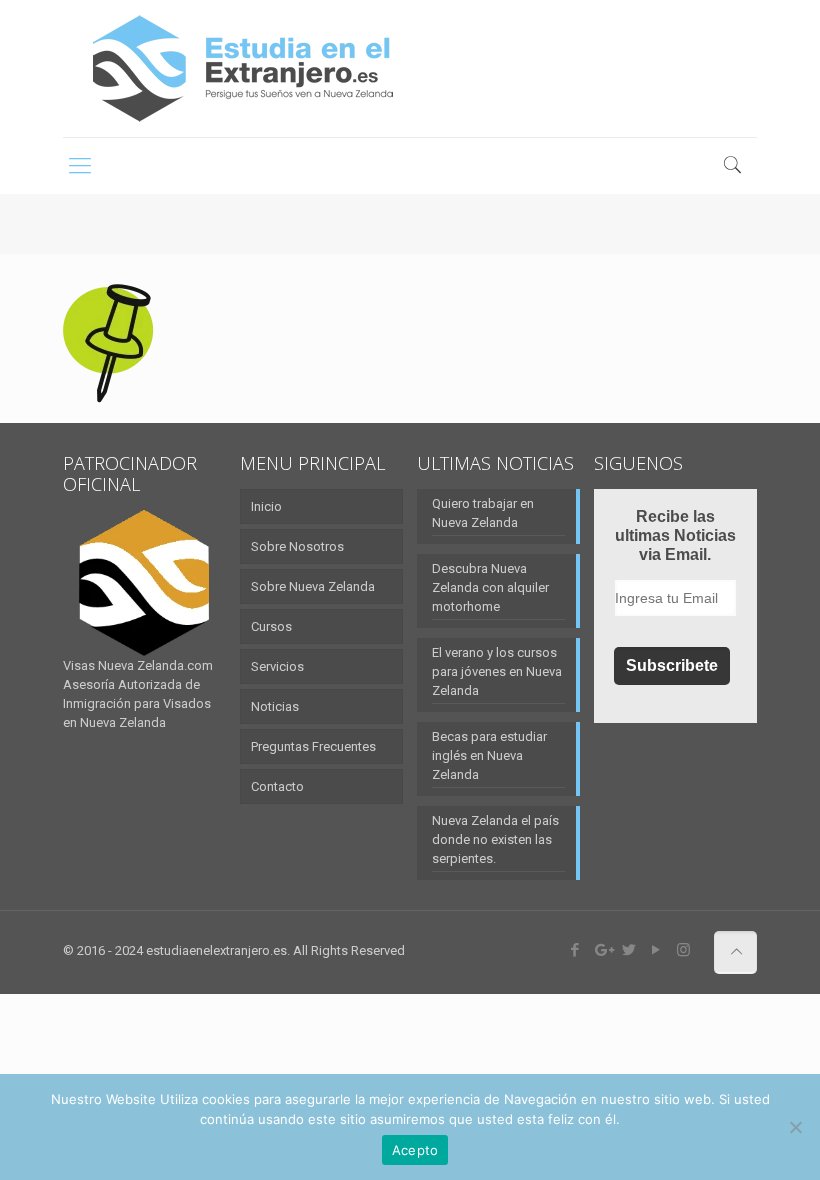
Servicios (277, 666)
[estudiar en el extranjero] (243, 68)
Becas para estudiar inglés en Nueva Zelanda (489, 755)
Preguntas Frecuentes (313, 746)
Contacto (277, 786)
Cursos (271, 626)
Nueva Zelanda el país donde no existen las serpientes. (495, 839)
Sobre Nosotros (297, 546)
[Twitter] (629, 950)
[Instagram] (683, 950)
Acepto (415, 1150)
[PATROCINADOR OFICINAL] (144, 583)
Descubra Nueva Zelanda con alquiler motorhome (490, 587)
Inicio (266, 506)
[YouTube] (656, 950)
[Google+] (602, 950)
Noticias (275, 706)
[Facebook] (575, 950)
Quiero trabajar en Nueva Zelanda (483, 513)
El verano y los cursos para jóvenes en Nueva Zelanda (497, 671)
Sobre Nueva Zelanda (313, 586)
